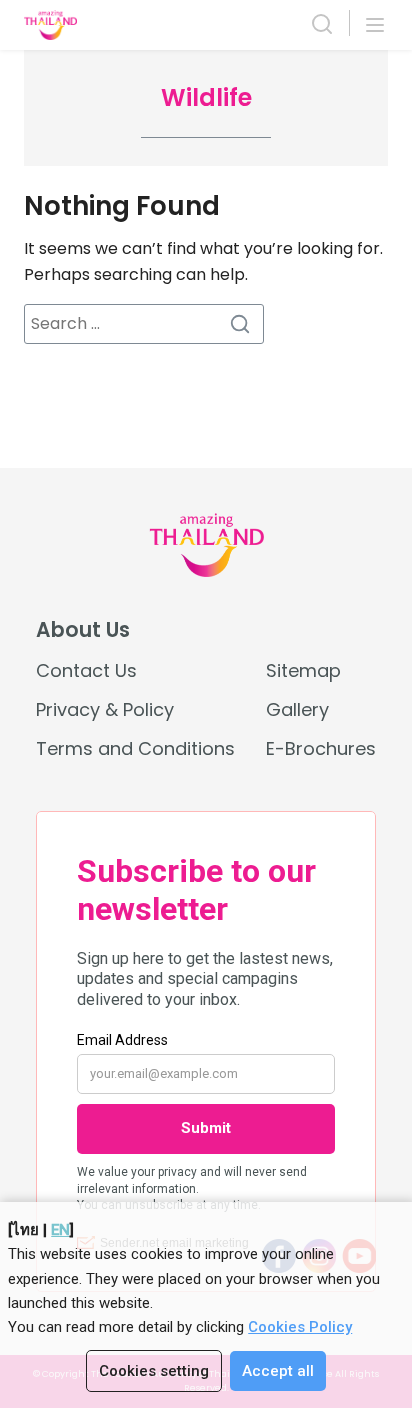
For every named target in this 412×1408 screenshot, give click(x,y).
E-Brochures (321, 748)
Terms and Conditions (135, 748)
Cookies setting (154, 1371)
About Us (83, 630)
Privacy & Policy (105, 709)
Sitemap (303, 670)
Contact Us (86, 670)
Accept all (278, 1371)
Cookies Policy (300, 1327)
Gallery (297, 709)
